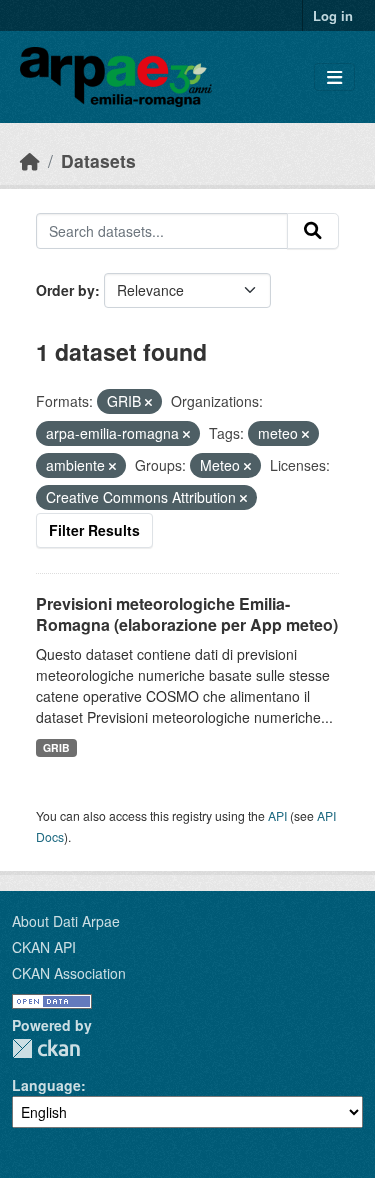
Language (46, 1085)
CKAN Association (69, 973)
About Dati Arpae (66, 921)
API (277, 815)
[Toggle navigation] (334, 77)
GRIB (56, 747)
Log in (333, 15)
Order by (65, 290)
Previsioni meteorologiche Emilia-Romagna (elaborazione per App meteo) (187, 614)
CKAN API (44, 947)
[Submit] (313, 231)
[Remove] (148, 402)
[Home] (30, 160)
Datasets (98, 160)
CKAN (46, 1048)
